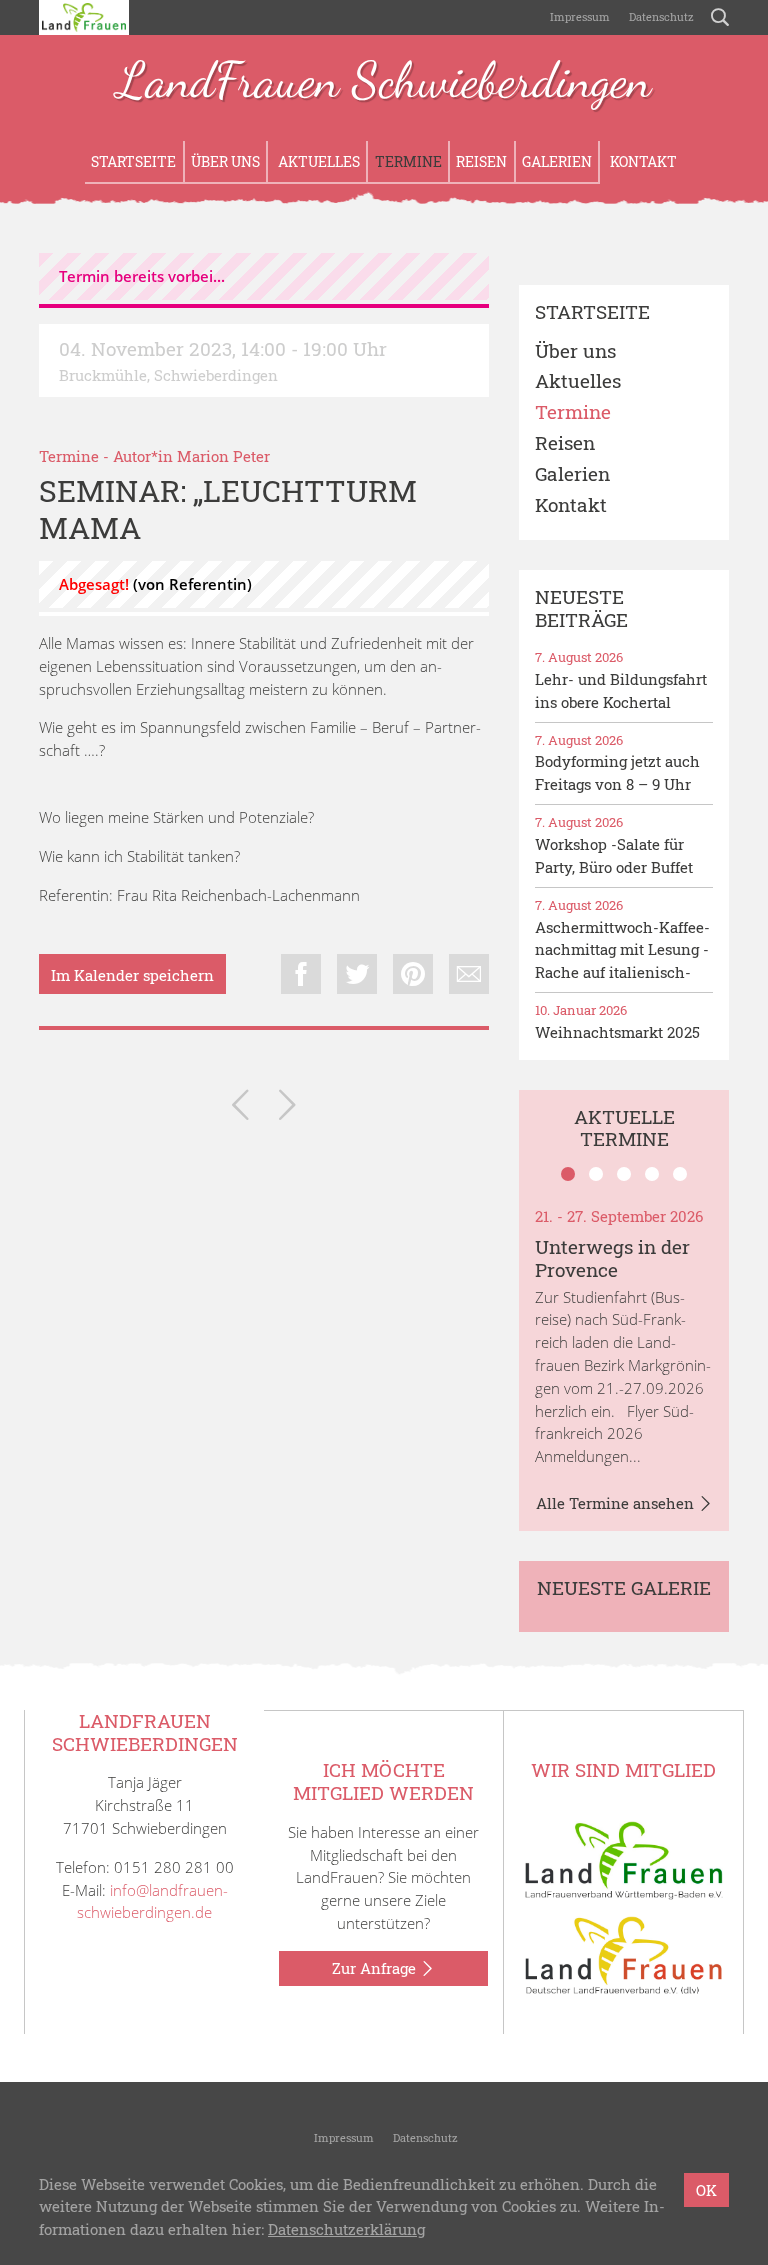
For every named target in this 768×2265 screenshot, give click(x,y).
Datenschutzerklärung (346, 2229)
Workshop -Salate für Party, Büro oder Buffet (614, 855)
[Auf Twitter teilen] (357, 974)
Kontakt (642, 161)
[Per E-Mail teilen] (469, 974)
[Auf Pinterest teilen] (413, 974)
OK (706, 2190)
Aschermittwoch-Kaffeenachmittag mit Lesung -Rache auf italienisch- (622, 950)
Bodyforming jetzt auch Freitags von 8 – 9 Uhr (617, 772)
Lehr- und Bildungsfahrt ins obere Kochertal (621, 690)
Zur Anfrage (376, 1968)
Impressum (578, 16)
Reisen (481, 161)
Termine (408, 161)
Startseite (133, 161)
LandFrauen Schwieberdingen (384, 82)
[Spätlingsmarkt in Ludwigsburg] (287, 1108)
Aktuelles (317, 161)
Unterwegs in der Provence (612, 1258)
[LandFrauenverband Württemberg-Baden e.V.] (624, 1859)
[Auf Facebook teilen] (301, 974)
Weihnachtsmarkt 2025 (617, 1032)
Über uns (225, 161)
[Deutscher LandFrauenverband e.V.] (624, 1954)
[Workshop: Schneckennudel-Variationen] (240, 1108)
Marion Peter (223, 456)
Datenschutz (660, 16)
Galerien (557, 161)
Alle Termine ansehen (617, 1503)
